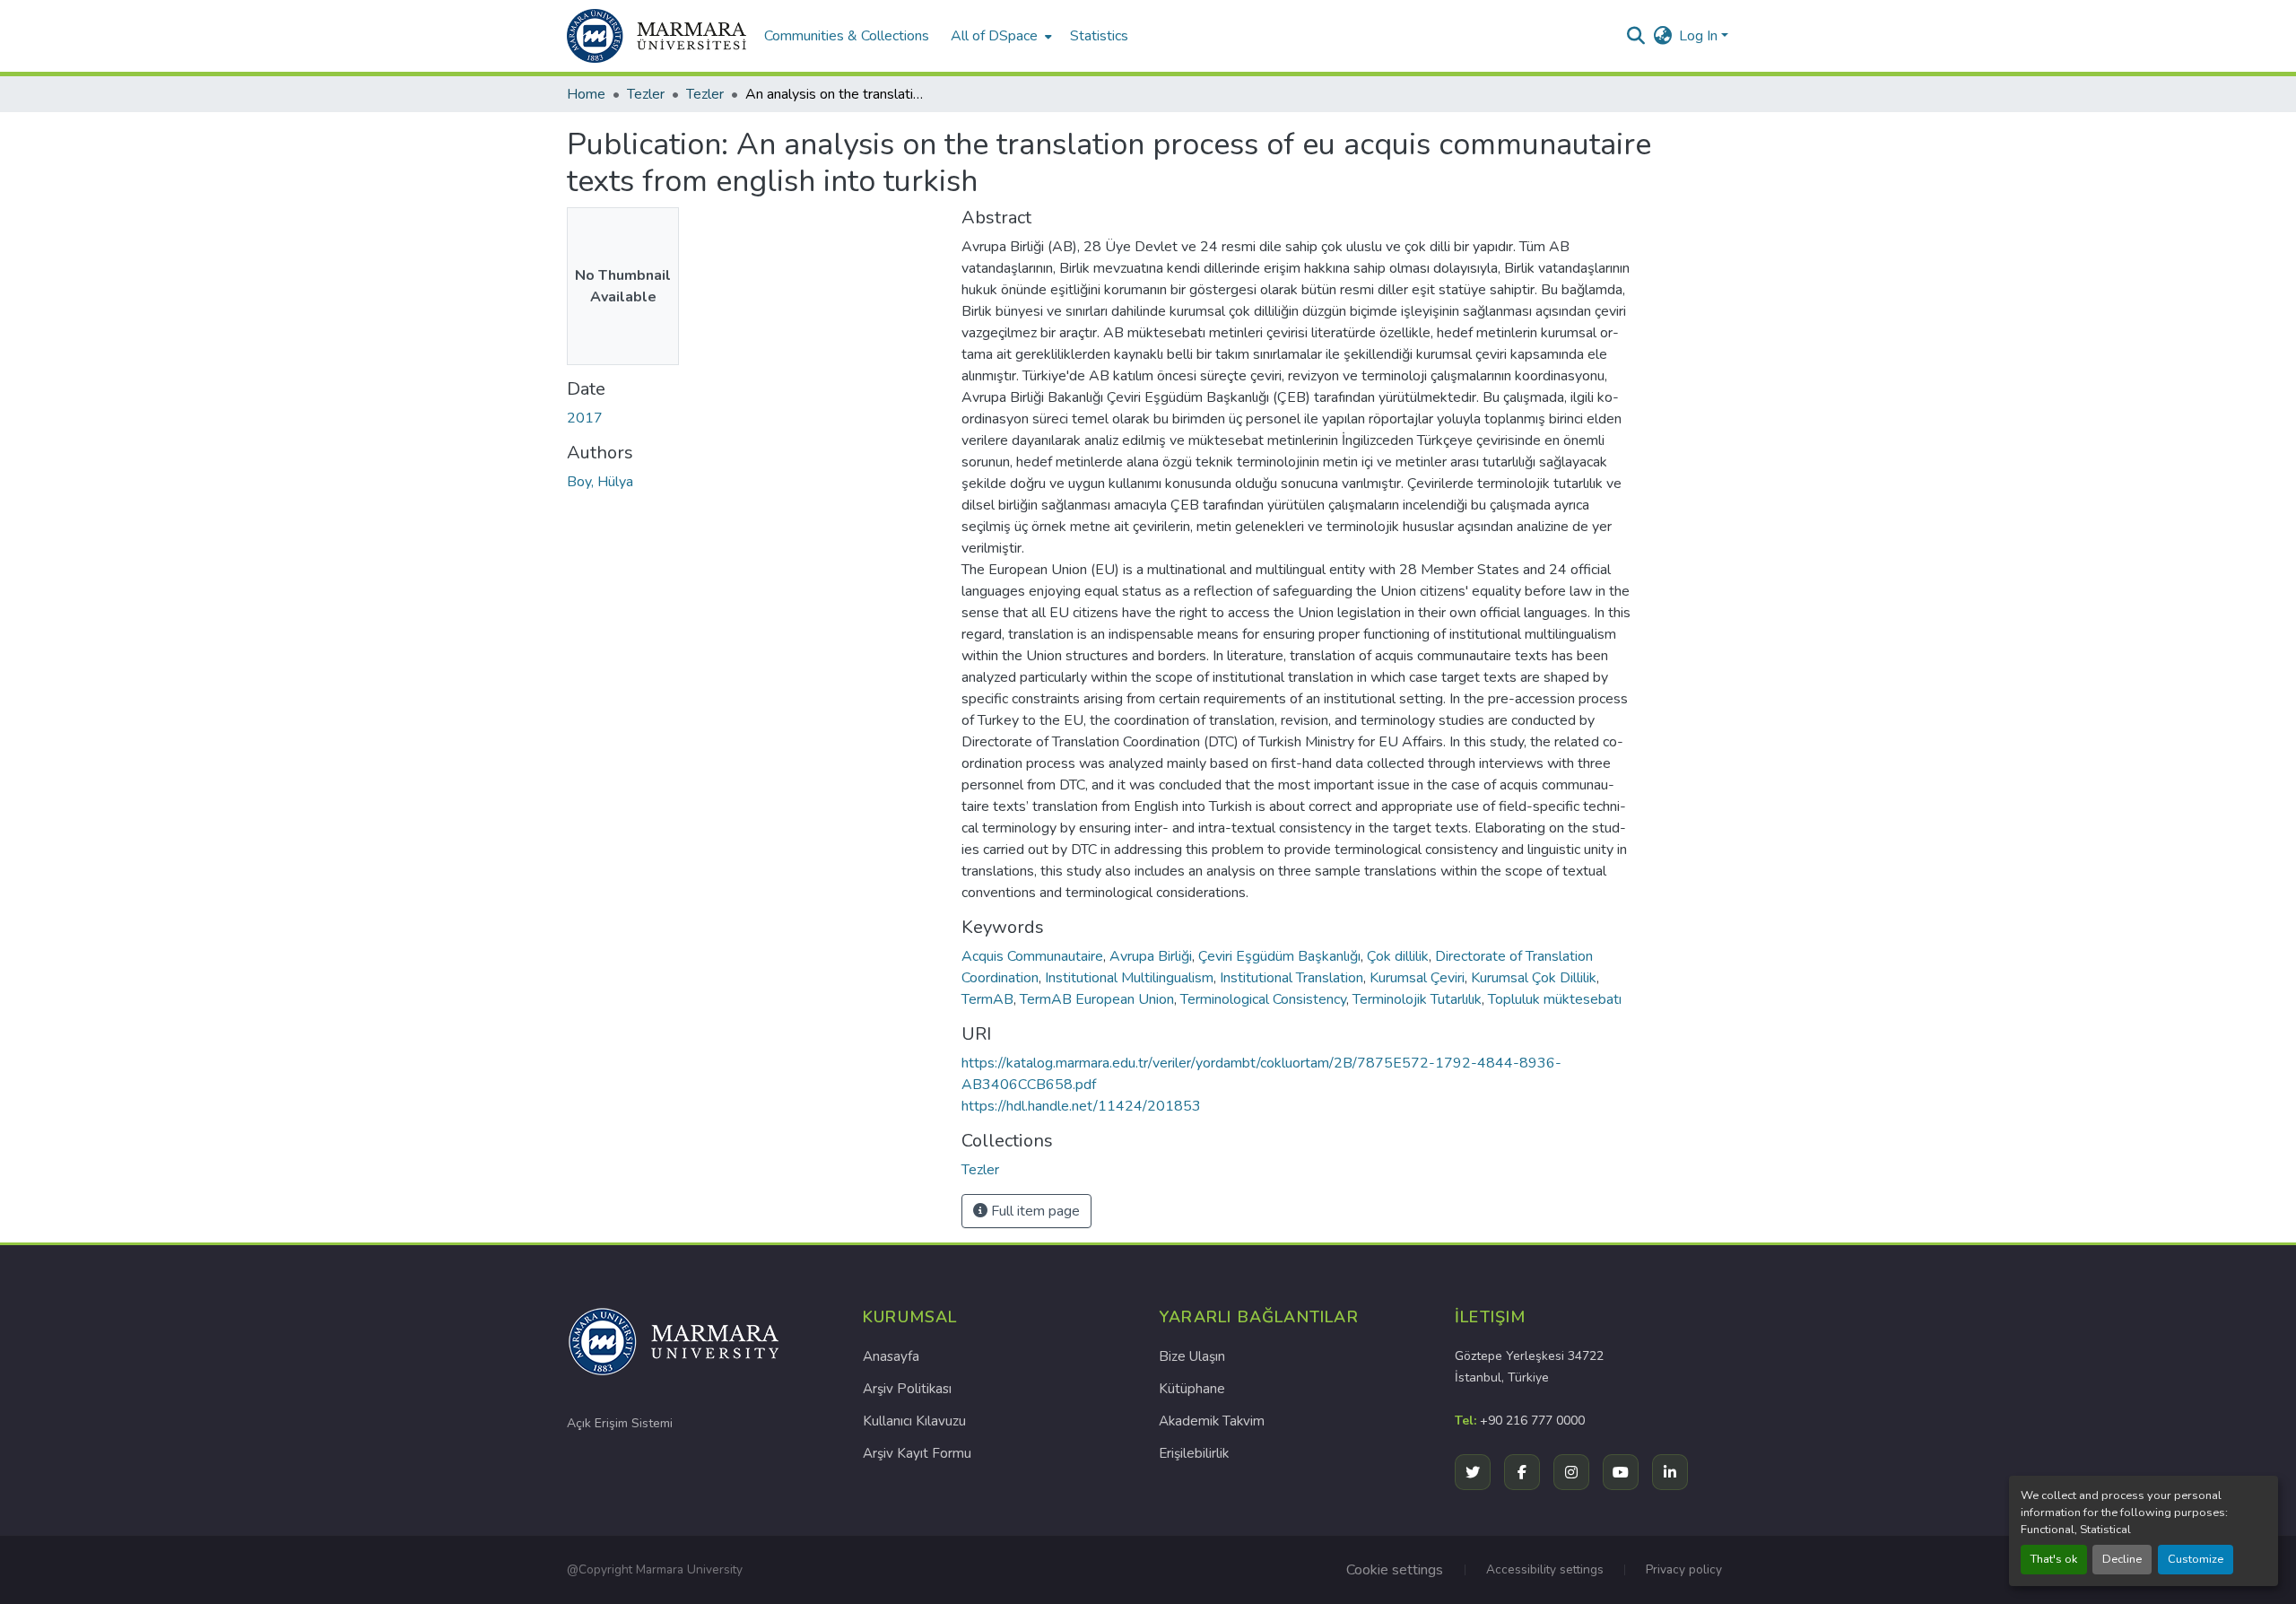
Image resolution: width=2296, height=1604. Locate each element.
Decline (2122, 1559)
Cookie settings (1395, 1570)
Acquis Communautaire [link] (1032, 956)
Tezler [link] (646, 94)
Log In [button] (1700, 36)
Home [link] (586, 94)
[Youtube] (1621, 1472)
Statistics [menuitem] (1099, 36)
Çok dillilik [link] (1398, 956)
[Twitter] (1473, 1472)
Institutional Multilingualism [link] (1129, 978)
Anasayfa (891, 1356)
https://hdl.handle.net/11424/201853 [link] (1081, 1106)
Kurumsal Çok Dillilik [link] (1534, 978)
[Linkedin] (1670, 1472)
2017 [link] (585, 418)
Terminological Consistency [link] (1263, 999)
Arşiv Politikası (907, 1389)
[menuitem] (1000, 36)
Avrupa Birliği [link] (1151, 956)
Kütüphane (1192, 1389)
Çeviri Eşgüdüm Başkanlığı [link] (1279, 956)
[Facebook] (1522, 1472)
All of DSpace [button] (994, 36)
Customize (2196, 1559)
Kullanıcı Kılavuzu (914, 1421)
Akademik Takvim (1212, 1421)
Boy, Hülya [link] (600, 482)
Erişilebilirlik (1194, 1453)
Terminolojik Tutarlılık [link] (1417, 999)
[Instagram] (1571, 1472)
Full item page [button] (1034, 1211)
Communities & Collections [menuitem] (847, 36)
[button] (657, 36)
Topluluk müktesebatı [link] (1555, 999)
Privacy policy (1684, 1569)
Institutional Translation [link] (1291, 978)
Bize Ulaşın (1192, 1356)
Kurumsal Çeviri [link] (1417, 978)
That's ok (2054, 1559)
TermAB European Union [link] (1097, 999)
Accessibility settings (1545, 1569)
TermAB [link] (987, 999)
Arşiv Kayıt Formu (917, 1453)
